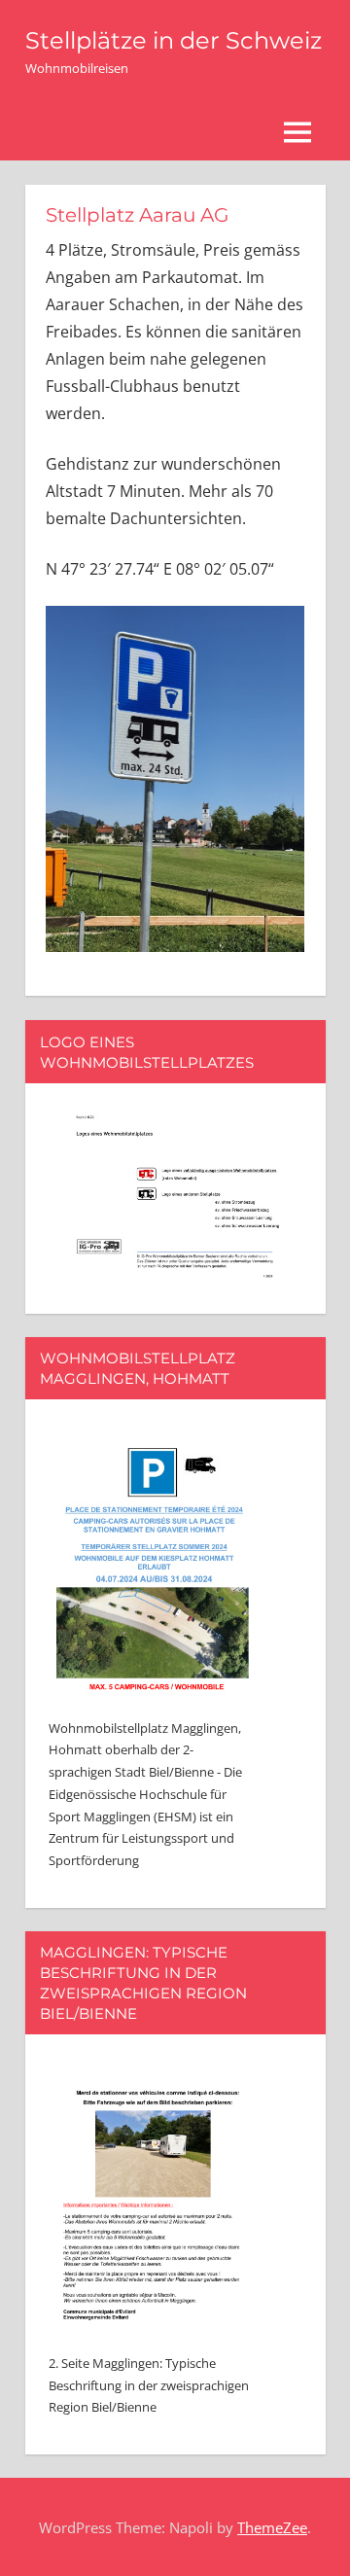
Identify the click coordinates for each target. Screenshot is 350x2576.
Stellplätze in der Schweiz (174, 40)
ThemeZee (272, 2527)
